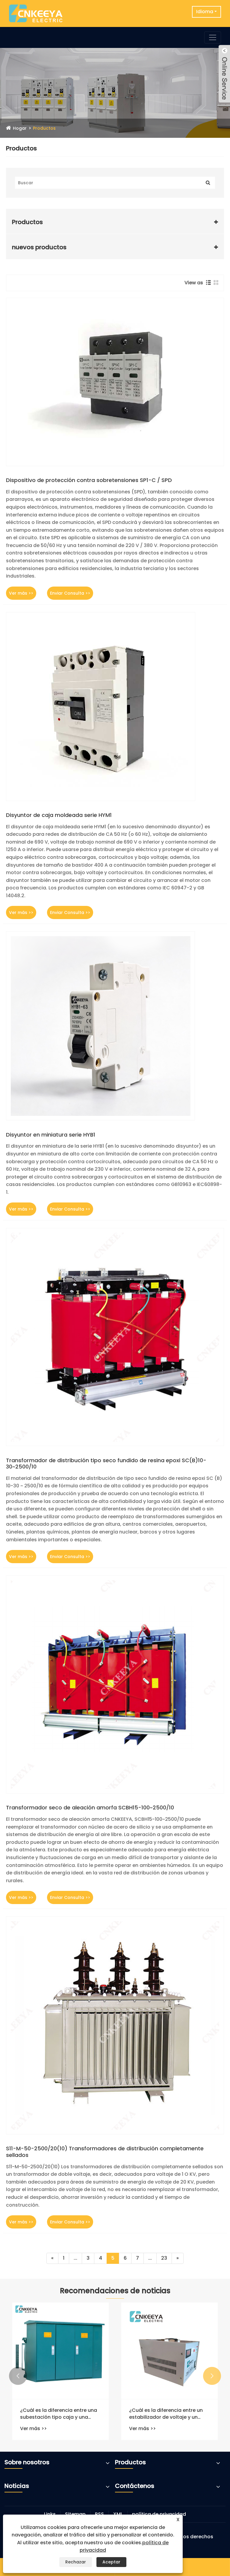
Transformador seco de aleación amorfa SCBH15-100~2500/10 (90, 1808)
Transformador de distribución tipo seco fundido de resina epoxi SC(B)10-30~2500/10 (106, 1464)
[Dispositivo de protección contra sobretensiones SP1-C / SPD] (115, 382)
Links (50, 2514)
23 (164, 2258)
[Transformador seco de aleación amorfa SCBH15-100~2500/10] (115, 1684)
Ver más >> (21, 593)
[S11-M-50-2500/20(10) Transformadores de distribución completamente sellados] (115, 2025)
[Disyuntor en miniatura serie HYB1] (115, 1026)
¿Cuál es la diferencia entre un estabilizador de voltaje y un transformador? (166, 2414)
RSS (99, 2514)
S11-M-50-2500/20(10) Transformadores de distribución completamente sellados (105, 2152)
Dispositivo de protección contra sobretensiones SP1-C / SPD (89, 480)
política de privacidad (159, 2514)
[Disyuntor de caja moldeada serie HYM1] (115, 707)
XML (118, 2514)
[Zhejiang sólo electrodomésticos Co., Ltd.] (36, 13)
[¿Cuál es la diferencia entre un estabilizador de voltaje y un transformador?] (170, 2351)
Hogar (20, 128)
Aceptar (111, 2562)
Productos (44, 128)
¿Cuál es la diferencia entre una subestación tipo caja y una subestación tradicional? (59, 2414)
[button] (18, 2376)
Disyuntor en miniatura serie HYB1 (51, 1135)
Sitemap (75, 2514)
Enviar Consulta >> (70, 593)
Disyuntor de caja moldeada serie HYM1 (59, 815)
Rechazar (76, 2562)
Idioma (205, 12)
